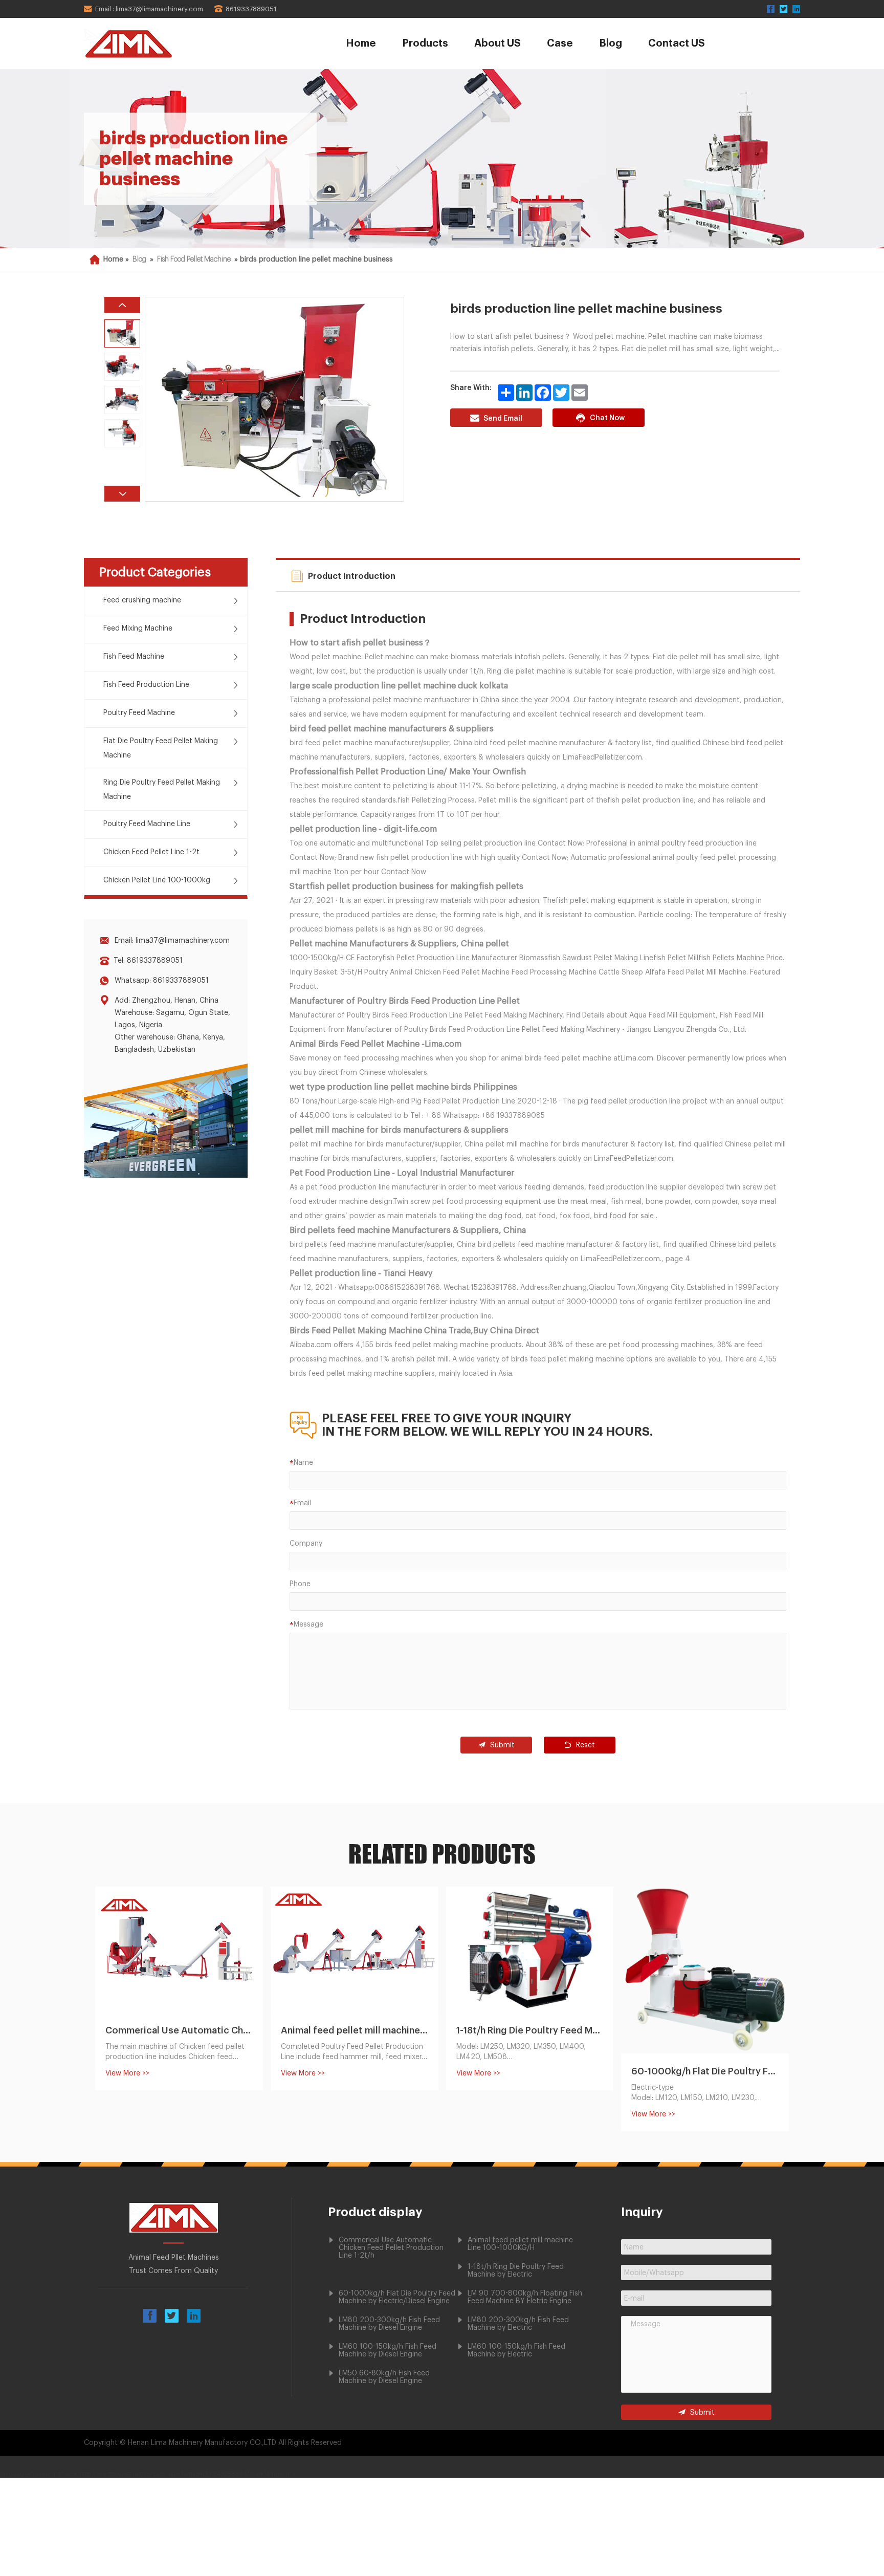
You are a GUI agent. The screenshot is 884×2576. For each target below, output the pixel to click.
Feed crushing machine (142, 600)
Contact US (677, 44)
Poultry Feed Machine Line (147, 824)
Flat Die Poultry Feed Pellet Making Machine (161, 748)
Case (560, 44)
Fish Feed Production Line (146, 685)
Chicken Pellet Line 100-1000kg (157, 880)
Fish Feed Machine (134, 657)
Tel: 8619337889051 (148, 961)
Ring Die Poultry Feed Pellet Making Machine (162, 790)
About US (498, 44)
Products (425, 44)
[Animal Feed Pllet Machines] (157, 44)
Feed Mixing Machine (138, 629)
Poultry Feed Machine (139, 713)
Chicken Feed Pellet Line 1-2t (151, 852)
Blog (611, 44)
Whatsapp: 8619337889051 (162, 981)
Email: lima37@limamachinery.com (172, 941)
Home (361, 44)
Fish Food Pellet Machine (194, 259)
